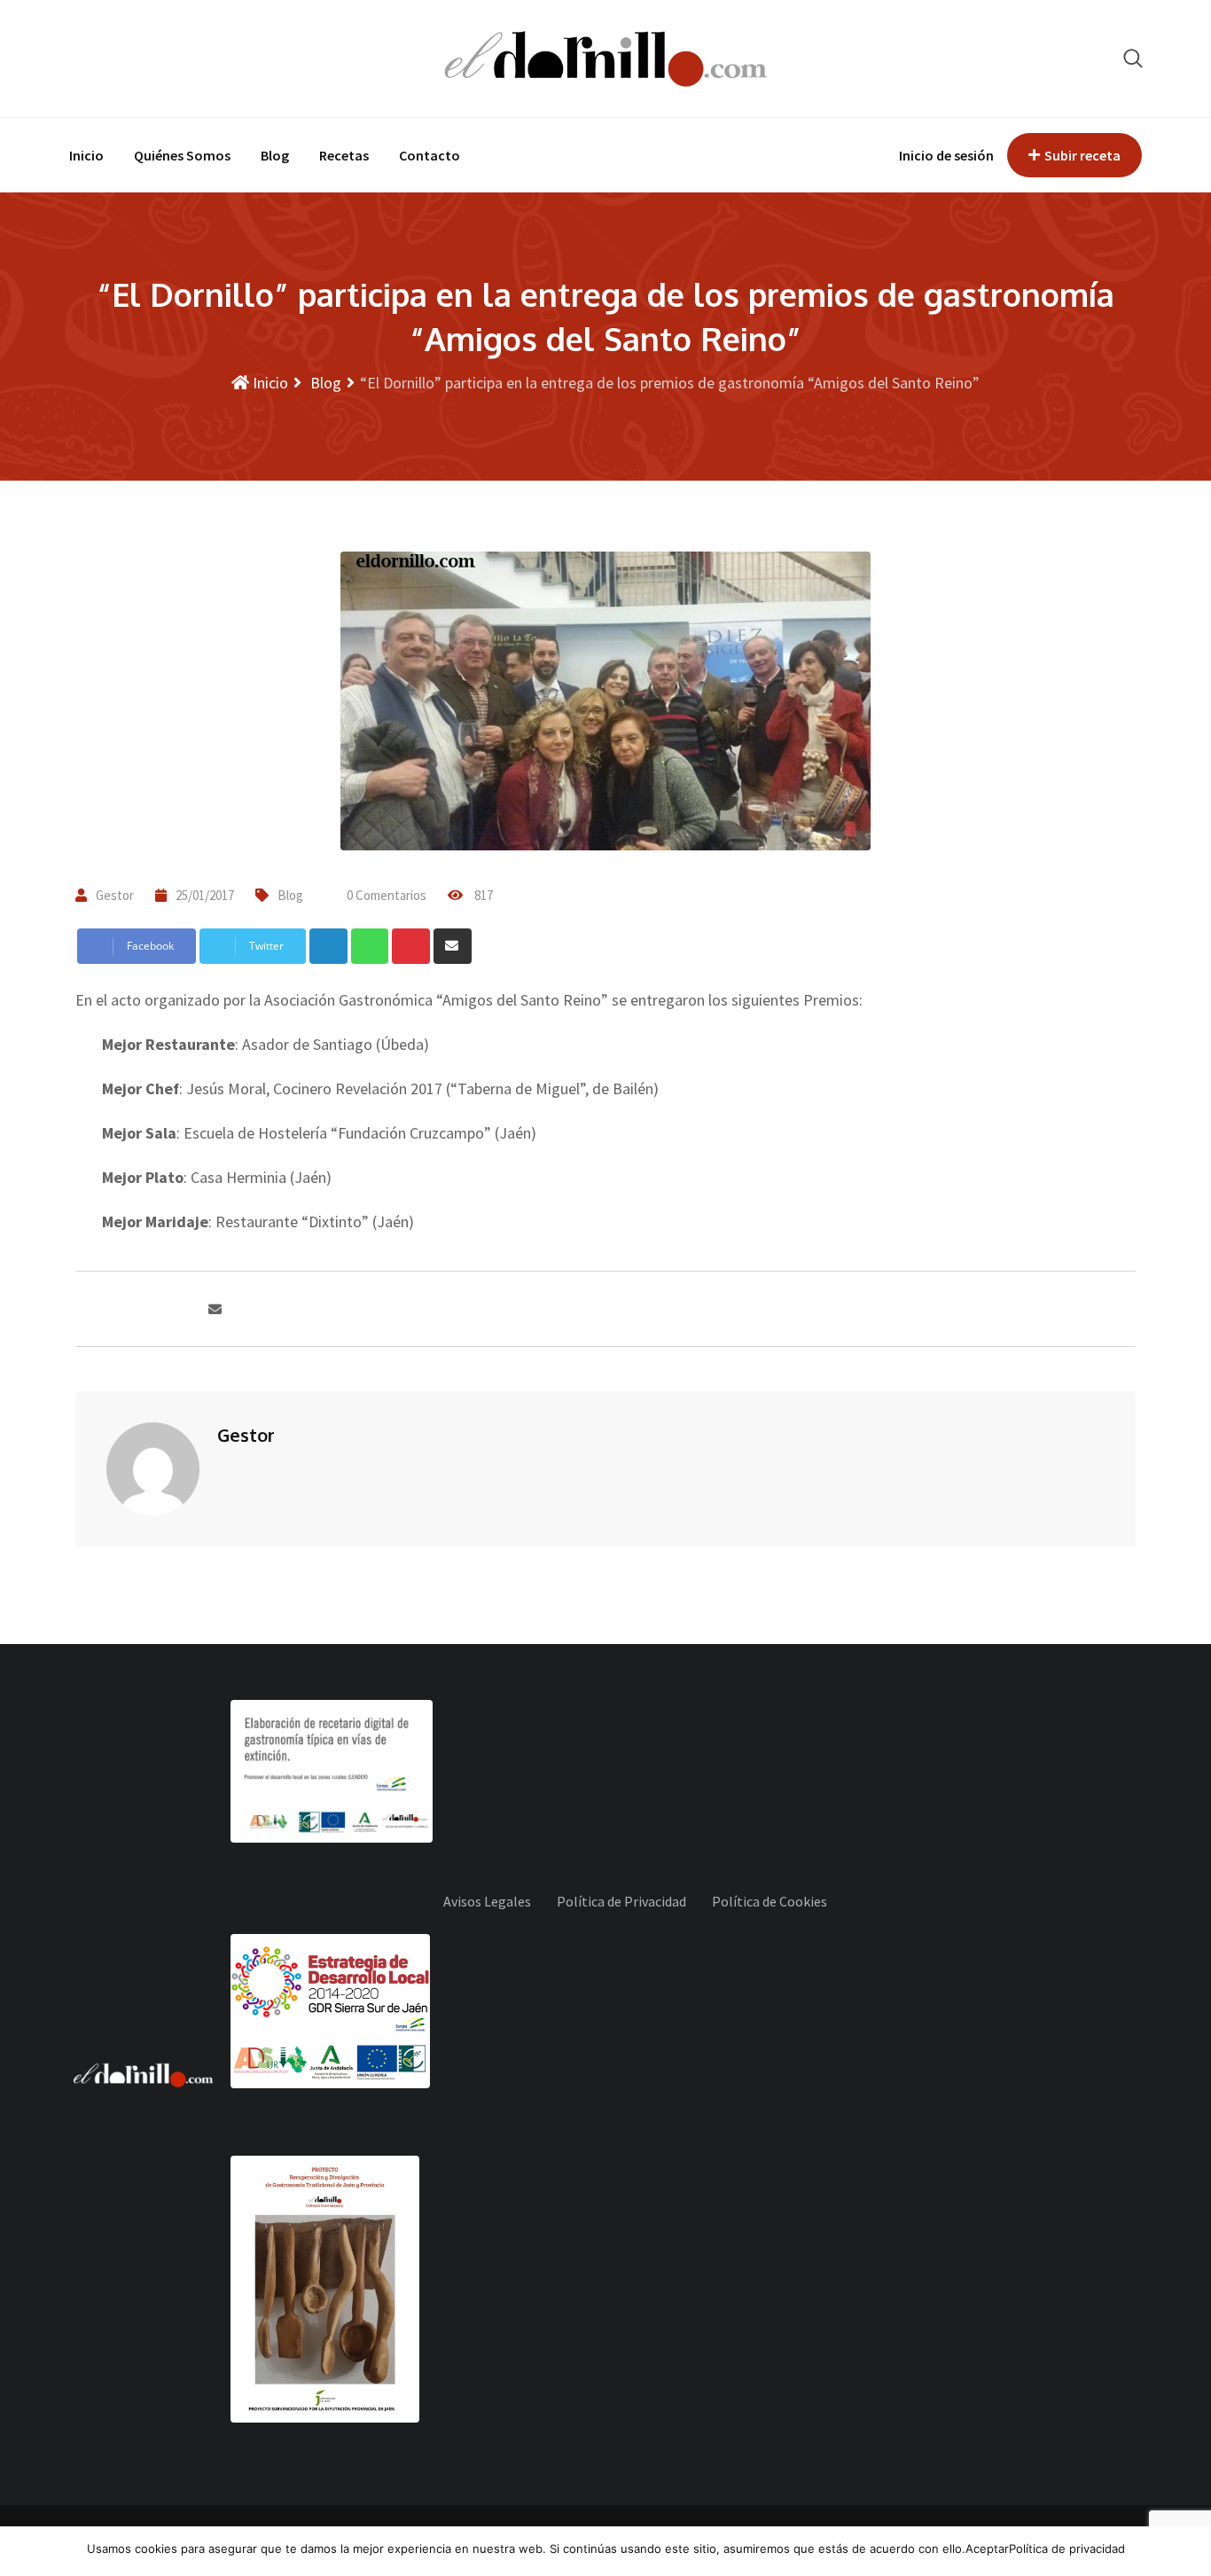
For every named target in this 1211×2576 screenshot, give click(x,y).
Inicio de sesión (946, 155)
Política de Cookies (770, 1901)
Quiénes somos (182, 155)
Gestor (115, 895)
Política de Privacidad (621, 1901)
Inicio (86, 155)
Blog (275, 155)
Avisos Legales (487, 1901)
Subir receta (1082, 155)
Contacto (430, 155)
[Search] (1133, 58)
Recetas (344, 155)
